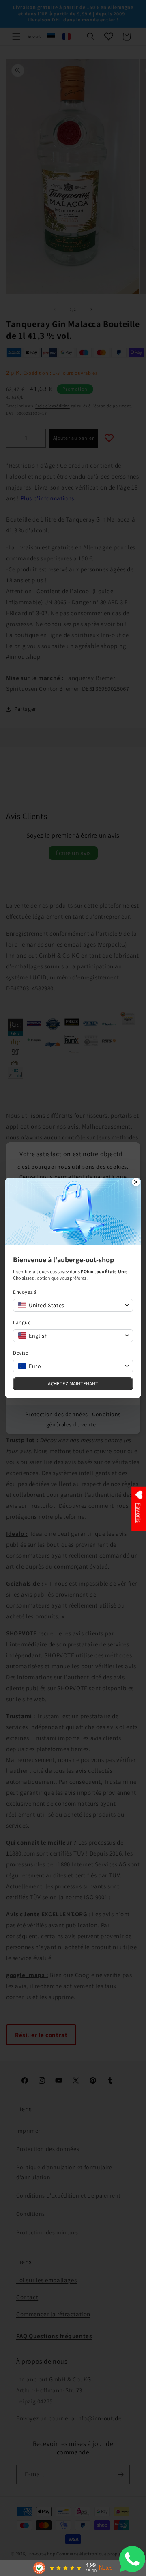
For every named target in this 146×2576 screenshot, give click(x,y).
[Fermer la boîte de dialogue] (136, 1183)
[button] (73, 1305)
